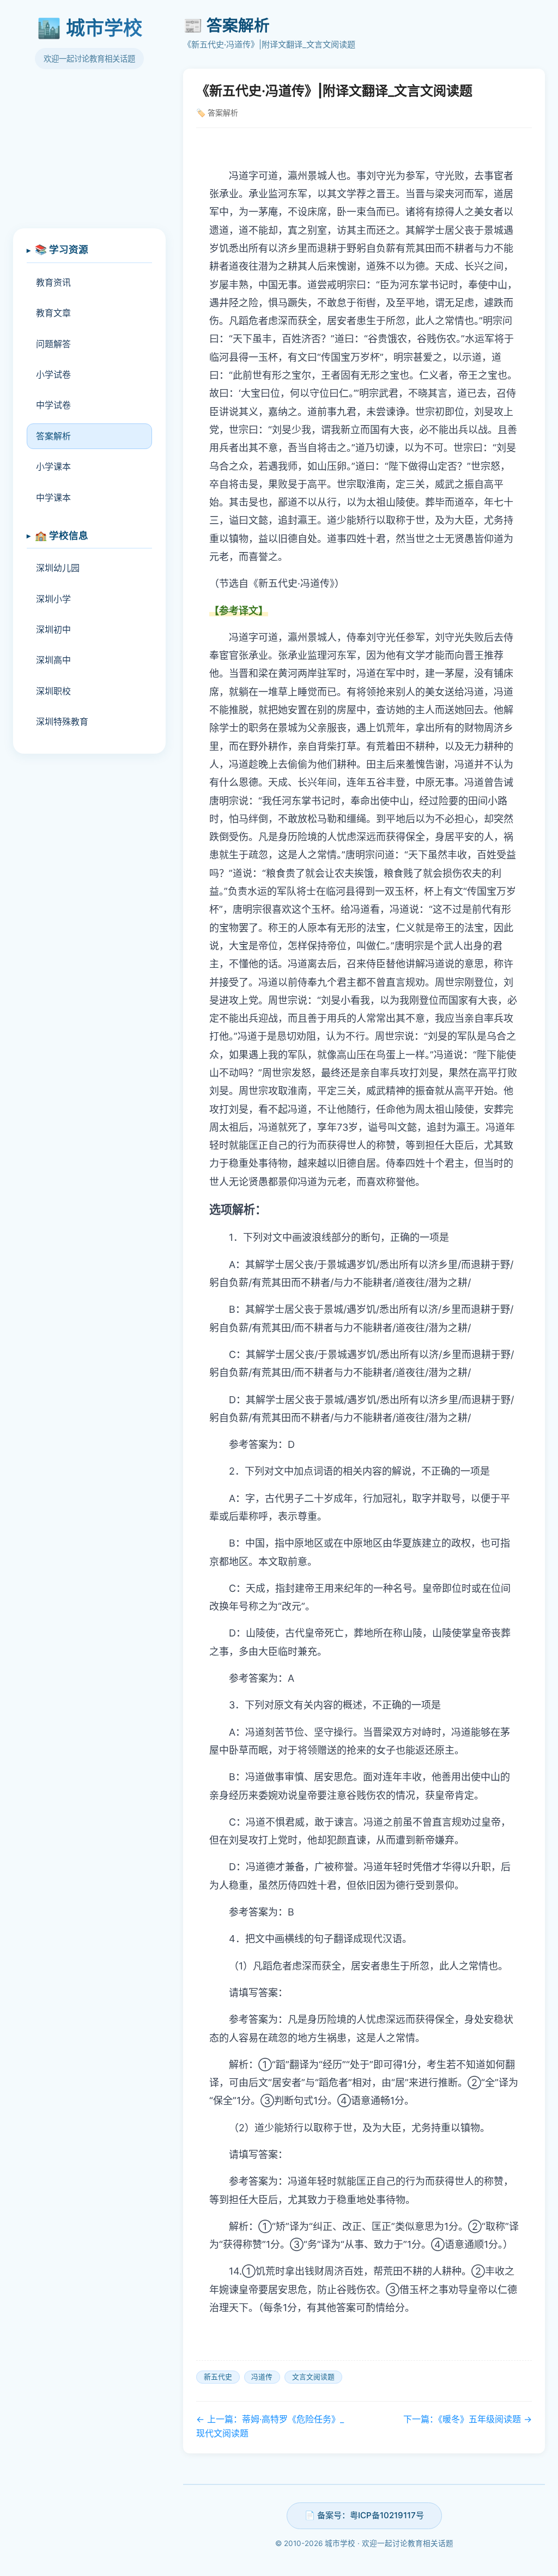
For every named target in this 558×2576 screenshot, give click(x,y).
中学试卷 (53, 405)
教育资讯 (53, 282)
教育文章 (53, 313)
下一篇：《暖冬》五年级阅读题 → (468, 2419)
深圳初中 (53, 629)
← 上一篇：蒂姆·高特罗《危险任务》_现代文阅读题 (270, 2426)
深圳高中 (53, 660)
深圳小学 (53, 599)
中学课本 (53, 498)
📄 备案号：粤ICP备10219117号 (364, 2515)
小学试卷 (53, 374)
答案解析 (53, 436)
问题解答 (53, 344)
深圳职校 (53, 691)
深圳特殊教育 (62, 722)
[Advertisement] (89, 155)
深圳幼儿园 (58, 568)
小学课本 (53, 466)
